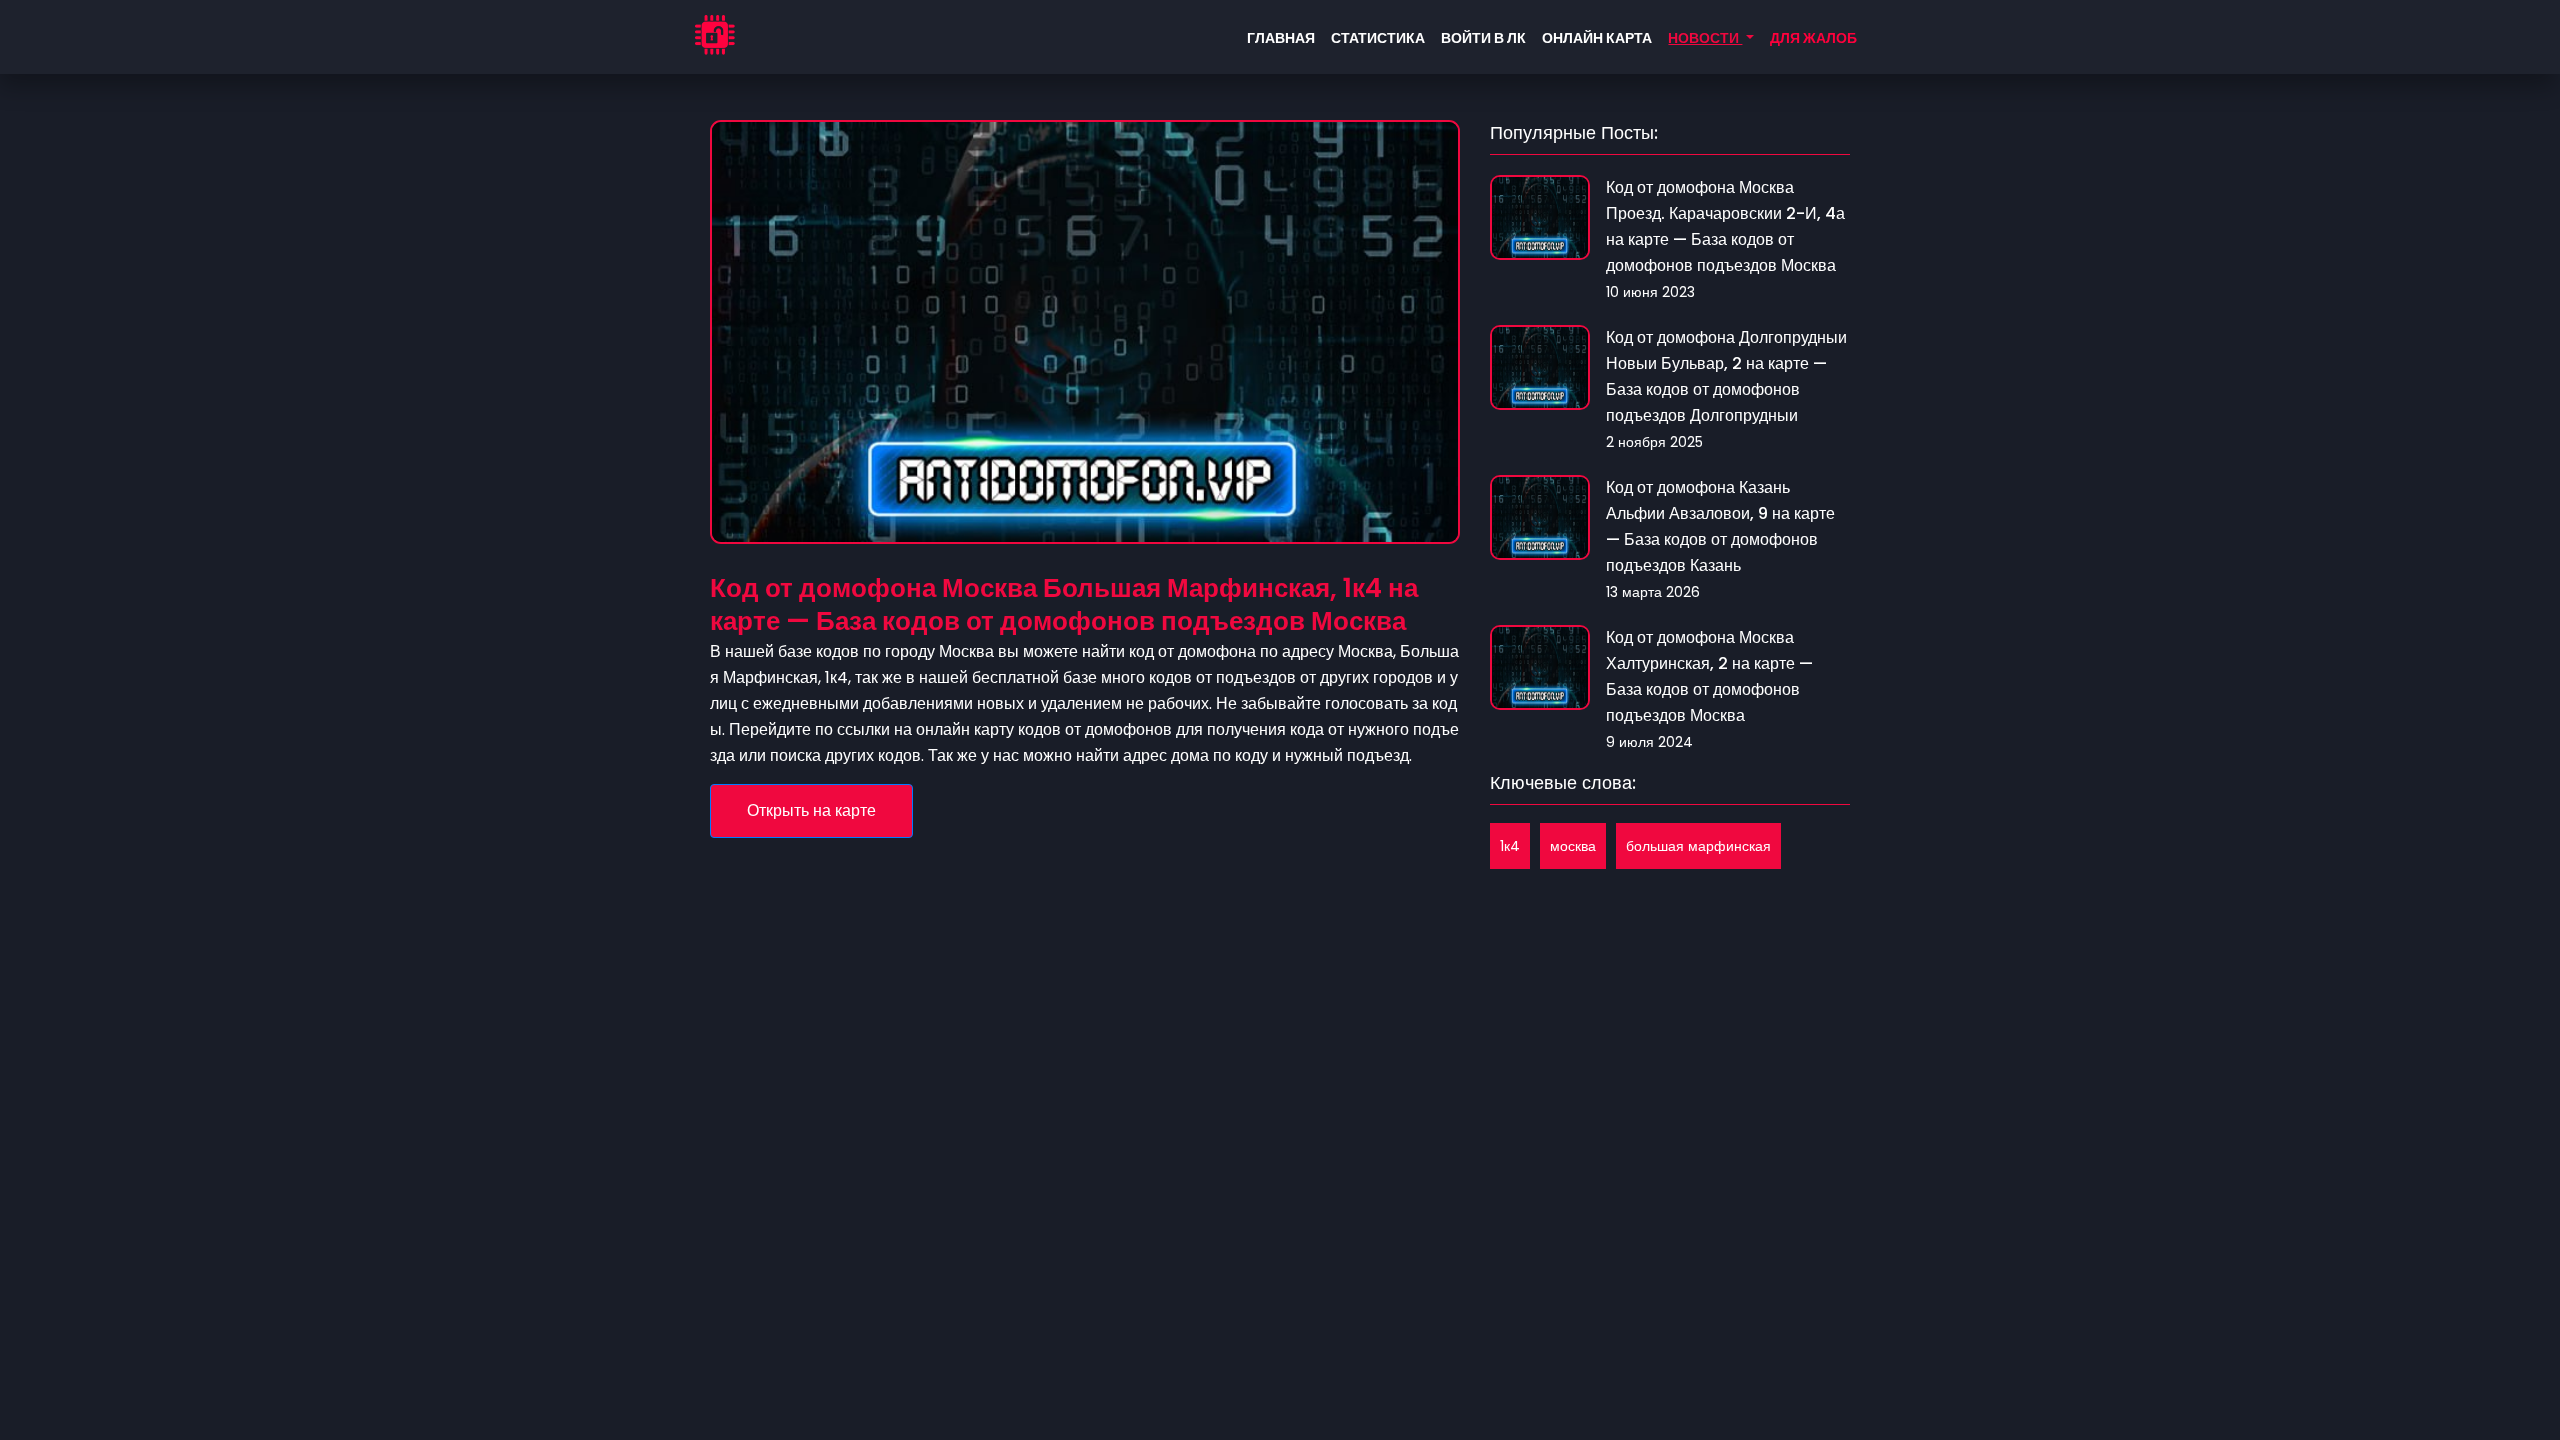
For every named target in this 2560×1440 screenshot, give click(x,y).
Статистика (1378, 38)
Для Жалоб (1813, 38)
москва (1573, 846)
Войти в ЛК (1483, 38)
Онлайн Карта (1597, 38)
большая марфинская (1698, 846)
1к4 (1510, 846)
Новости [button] (1705, 38)
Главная (1281, 38)
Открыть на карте (811, 810)
